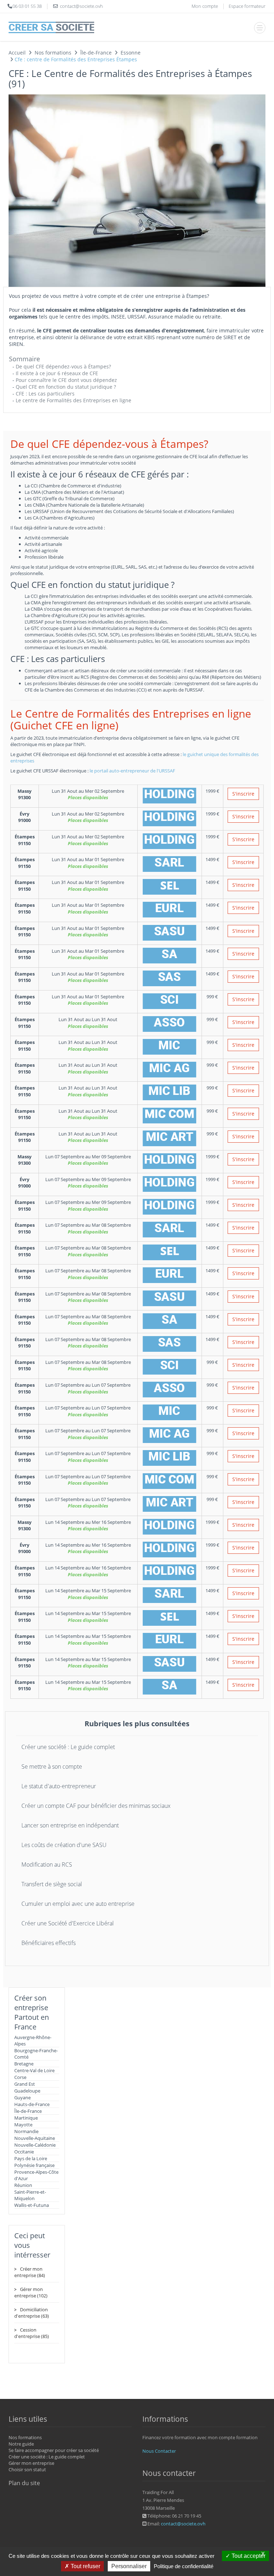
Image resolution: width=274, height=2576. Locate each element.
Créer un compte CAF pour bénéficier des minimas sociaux (96, 1806)
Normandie (26, 2131)
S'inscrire (243, 794)
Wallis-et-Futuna (32, 2205)
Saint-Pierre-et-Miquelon (30, 2195)
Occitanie (24, 2152)
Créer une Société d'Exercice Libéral (68, 1923)
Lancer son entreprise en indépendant (70, 1825)
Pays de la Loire (31, 2158)
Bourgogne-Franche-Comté (36, 2054)
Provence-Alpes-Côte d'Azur (36, 2175)
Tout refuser (85, 2566)
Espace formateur (247, 6)
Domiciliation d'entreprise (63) (32, 2313)
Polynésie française (34, 2165)
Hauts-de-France (32, 2104)
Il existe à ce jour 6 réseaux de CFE (57, 373)
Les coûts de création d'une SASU (64, 1845)
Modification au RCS (47, 1864)
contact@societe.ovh (183, 2524)
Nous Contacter (159, 2451)
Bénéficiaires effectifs (49, 1943)
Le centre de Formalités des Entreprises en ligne (73, 400)
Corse (20, 2077)
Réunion (23, 2185)
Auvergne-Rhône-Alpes (33, 2040)
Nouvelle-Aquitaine (35, 2138)
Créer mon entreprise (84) (30, 2272)
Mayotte (23, 2125)
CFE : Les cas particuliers (45, 394)
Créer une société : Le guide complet (68, 1747)
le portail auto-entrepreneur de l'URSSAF (132, 771)
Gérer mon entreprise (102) (31, 2292)
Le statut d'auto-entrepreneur (59, 1786)
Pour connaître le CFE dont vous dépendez (66, 380)
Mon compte (205, 6)
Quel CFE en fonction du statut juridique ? (66, 387)
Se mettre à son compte (52, 1767)
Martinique (26, 2118)
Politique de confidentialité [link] (184, 2566)
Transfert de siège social (52, 1884)
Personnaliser (129, 2566)
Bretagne (24, 2064)
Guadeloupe (27, 2091)
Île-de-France (28, 2111)
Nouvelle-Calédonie (35, 2145)
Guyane (22, 2097)
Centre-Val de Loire (34, 2070)
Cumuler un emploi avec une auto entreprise (78, 1904)
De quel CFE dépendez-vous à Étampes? (63, 366)
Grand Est (25, 2084)
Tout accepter (248, 2556)
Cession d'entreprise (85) (32, 2333)
